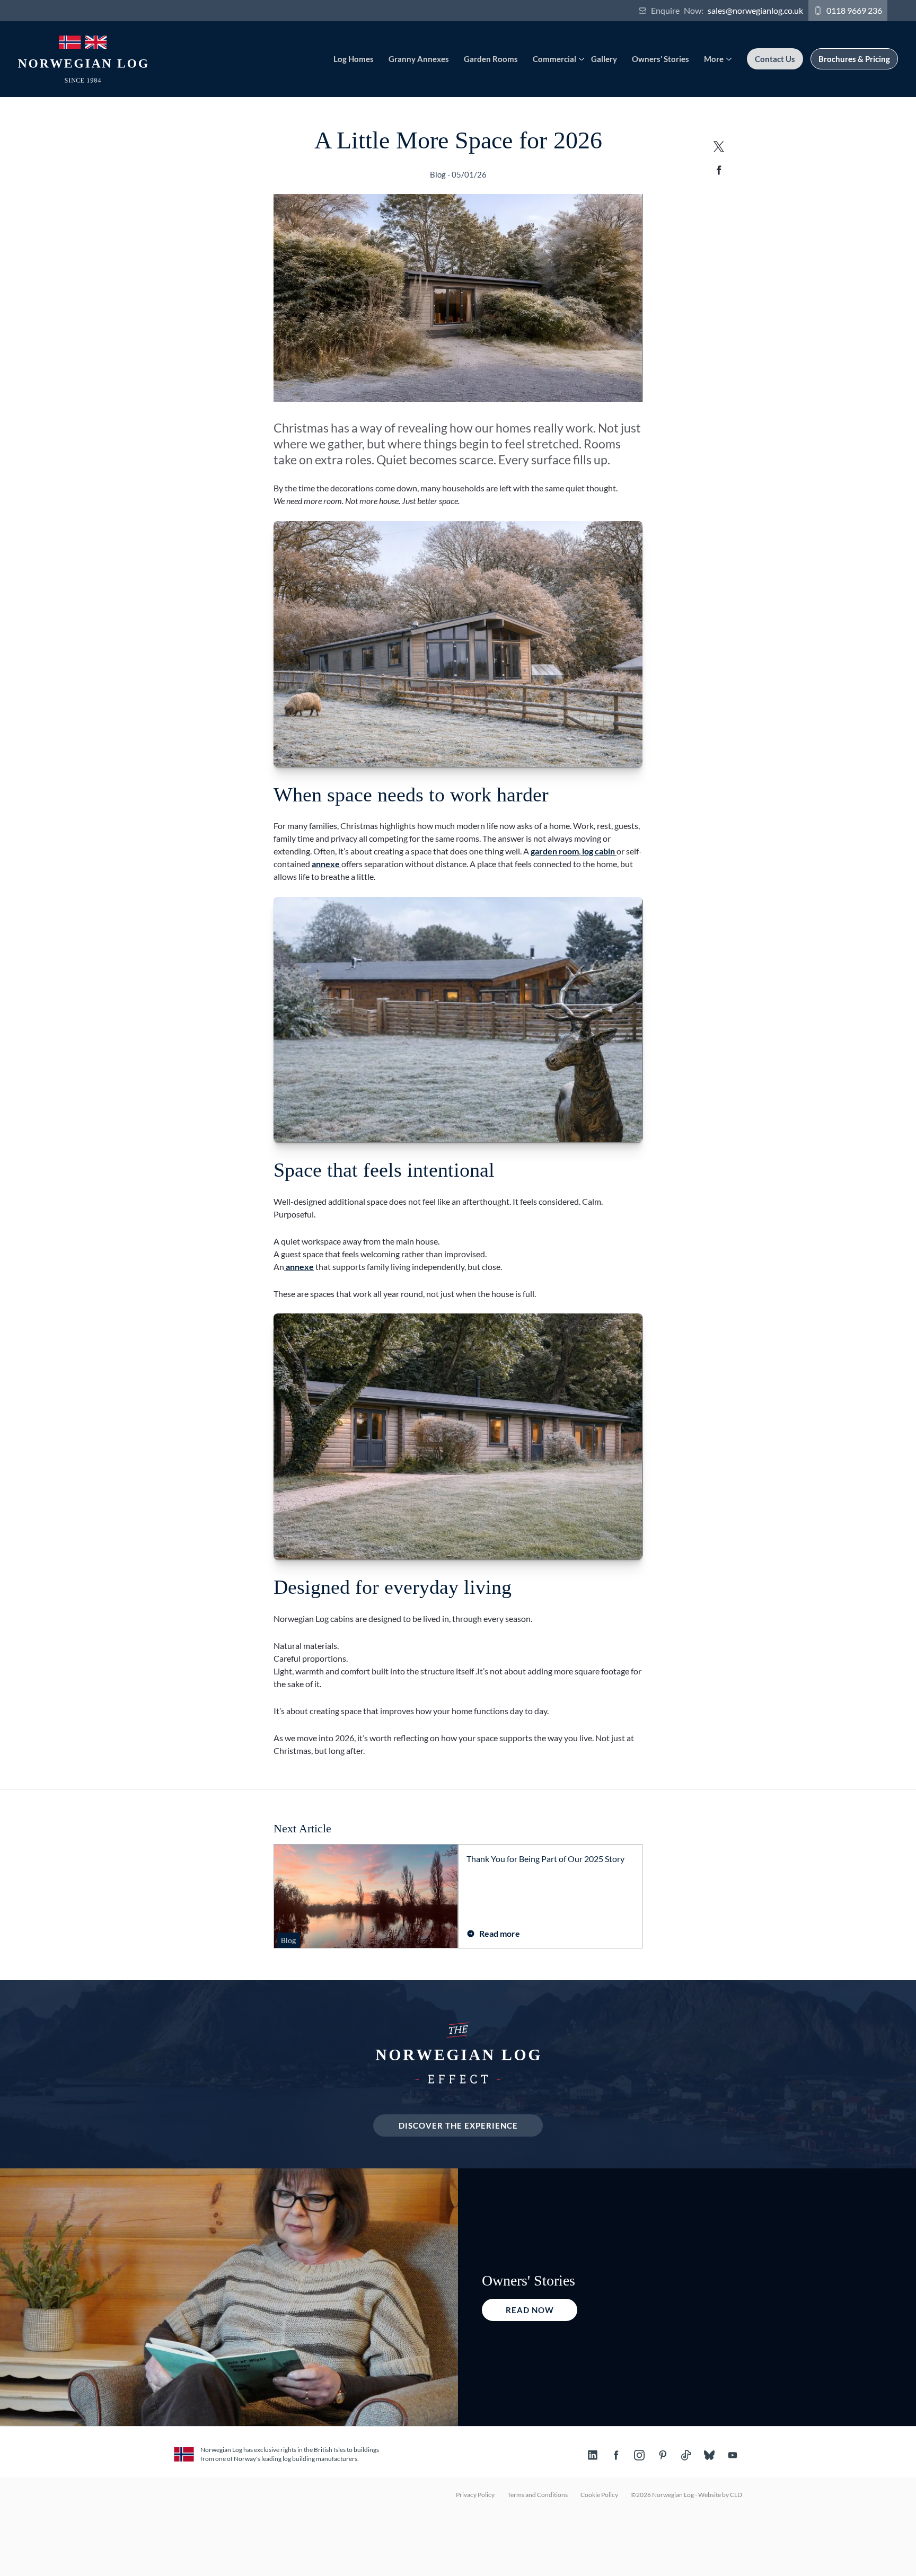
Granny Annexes (419, 59)
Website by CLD (720, 2495)
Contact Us (775, 59)
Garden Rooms (491, 59)
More (714, 59)
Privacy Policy (475, 2495)
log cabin (598, 851)
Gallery (604, 59)
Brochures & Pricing (854, 59)
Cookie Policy (599, 2495)
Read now (530, 2310)
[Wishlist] (893, 11)
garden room (555, 851)
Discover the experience (458, 2125)
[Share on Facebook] (719, 170)
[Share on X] (719, 146)
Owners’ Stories (660, 59)
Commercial (554, 59)
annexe (327, 864)
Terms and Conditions (538, 2495)
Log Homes (354, 59)
